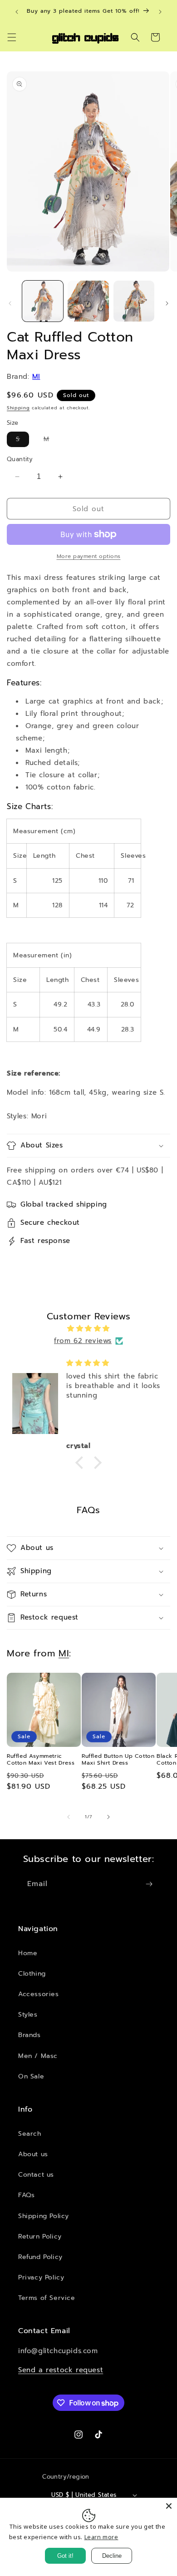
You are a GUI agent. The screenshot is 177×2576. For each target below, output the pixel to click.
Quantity (20, 459)
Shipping (18, 408)
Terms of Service (47, 2298)
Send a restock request (61, 2370)
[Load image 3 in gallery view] (134, 301)
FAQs (26, 2195)
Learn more (101, 2537)
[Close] (169, 2506)
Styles (28, 2015)
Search (30, 2134)
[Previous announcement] (17, 12)
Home (28, 1953)
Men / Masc (38, 2056)
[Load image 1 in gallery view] (43, 301)
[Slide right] (167, 303)
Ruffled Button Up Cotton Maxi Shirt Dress (118, 1760)
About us (33, 2154)
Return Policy (40, 2236)
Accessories (39, 1994)
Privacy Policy (41, 2277)
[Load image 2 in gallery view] (88, 301)
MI (36, 377)
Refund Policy (40, 2257)
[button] (12, 37)
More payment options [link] (89, 556)
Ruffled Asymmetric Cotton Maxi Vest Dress (41, 1760)
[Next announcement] (160, 12)
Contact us (36, 2175)
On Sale (31, 2076)
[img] (88, 1328)
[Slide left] (10, 303)
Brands (29, 2035)
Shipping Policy (44, 2216)
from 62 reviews (83, 1341)
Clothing (32, 1974)
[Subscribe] (149, 1884)
